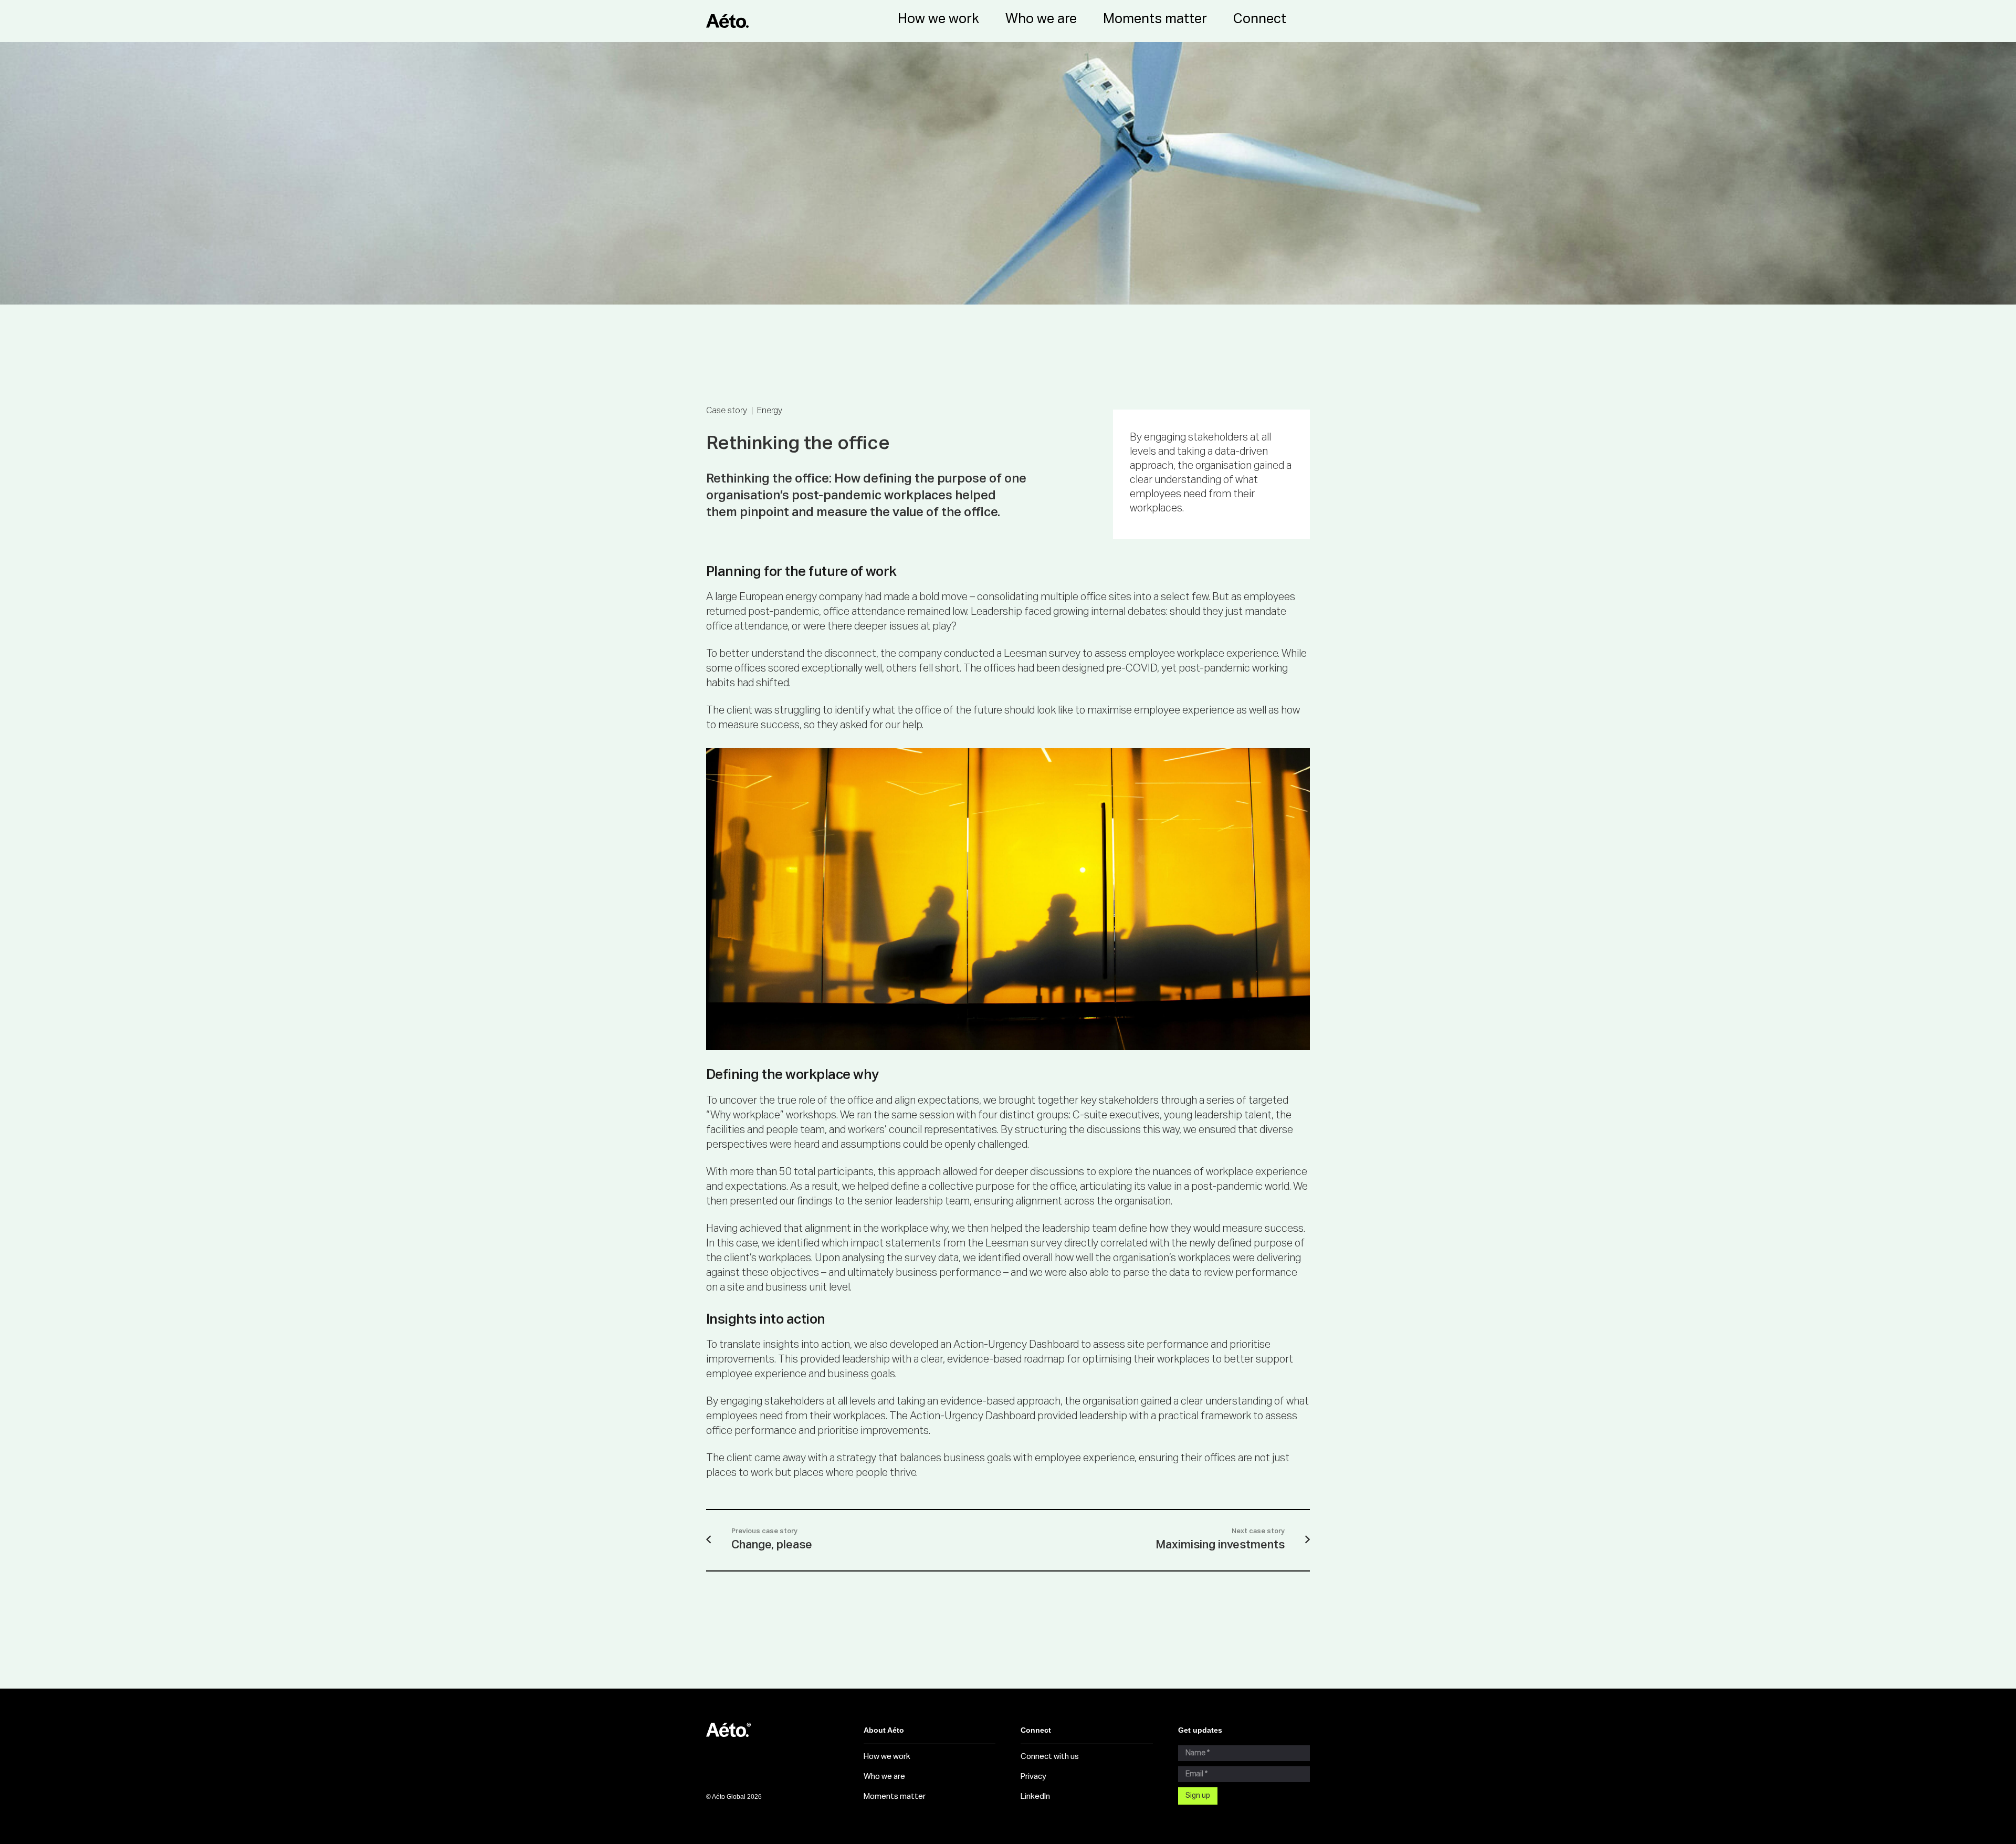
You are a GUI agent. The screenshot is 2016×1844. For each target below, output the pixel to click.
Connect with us (1050, 1757)
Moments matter (895, 1796)
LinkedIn (1035, 1796)
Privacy (1033, 1777)
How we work (887, 1757)
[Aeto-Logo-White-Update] (772, 1730)
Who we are (884, 1777)
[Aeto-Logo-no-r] (727, 21)
